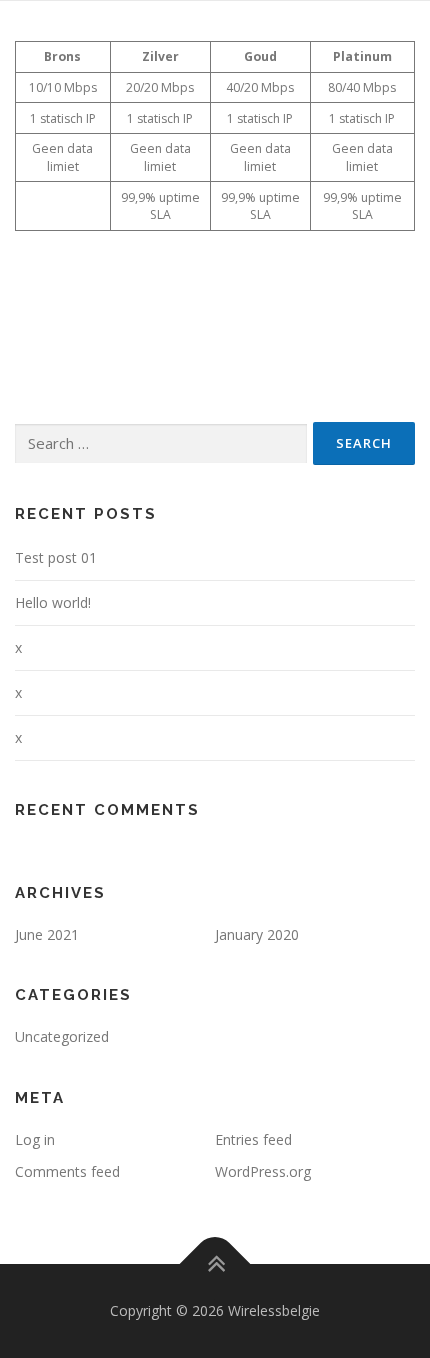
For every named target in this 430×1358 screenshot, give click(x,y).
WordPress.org (263, 1171)
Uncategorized (62, 1036)
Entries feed (253, 1139)
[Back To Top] (215, 1263)
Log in (35, 1139)
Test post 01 (56, 557)
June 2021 (47, 934)
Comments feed (67, 1171)
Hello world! (53, 602)
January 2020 (257, 934)
